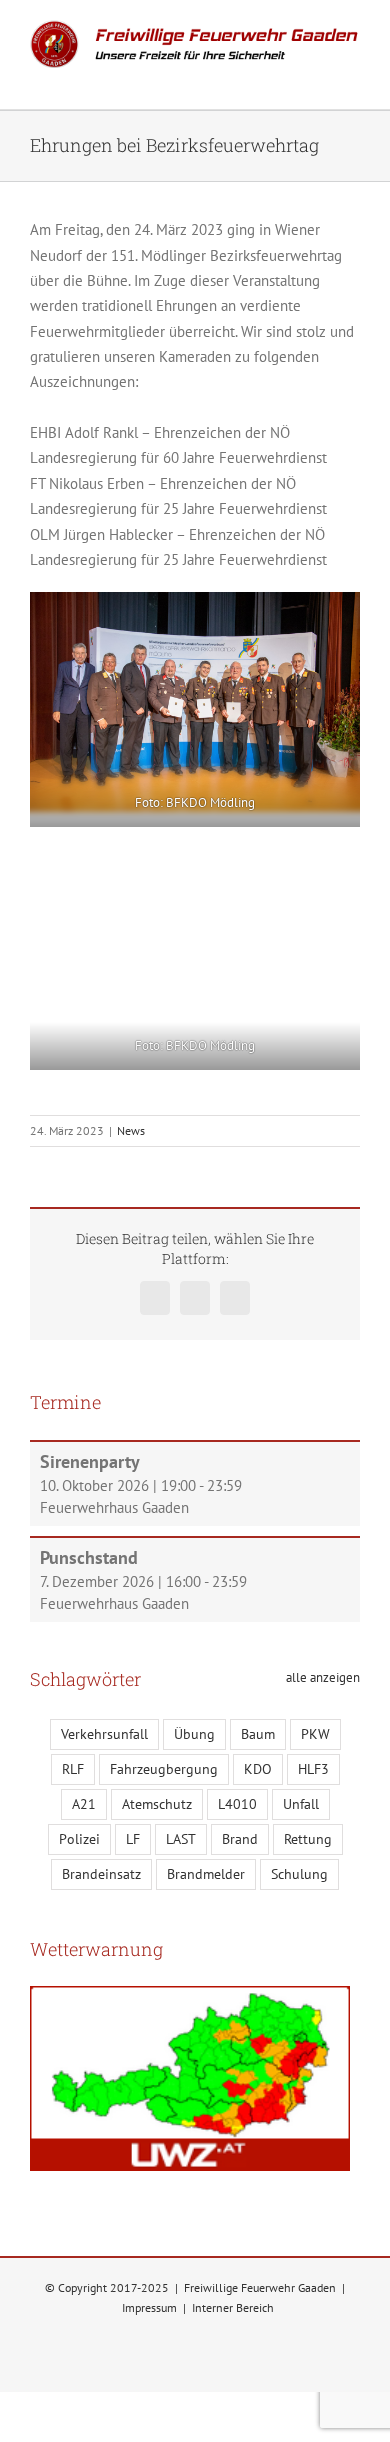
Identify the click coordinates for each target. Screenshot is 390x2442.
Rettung (308, 1839)
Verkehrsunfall (104, 1734)
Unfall (301, 1804)
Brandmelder (206, 1874)
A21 (84, 1804)
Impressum (149, 2307)
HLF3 (313, 1769)
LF (133, 1839)
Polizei (79, 1839)
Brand (240, 1839)
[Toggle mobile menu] (352, 78)
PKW (315, 1734)
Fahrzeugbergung (164, 1769)
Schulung (299, 1874)
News (131, 1130)
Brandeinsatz (101, 1874)
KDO (258, 1769)
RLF (73, 1769)
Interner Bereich (233, 2307)
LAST (181, 1839)
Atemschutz (157, 1804)
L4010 (237, 1804)
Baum (258, 1734)
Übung (194, 1734)
